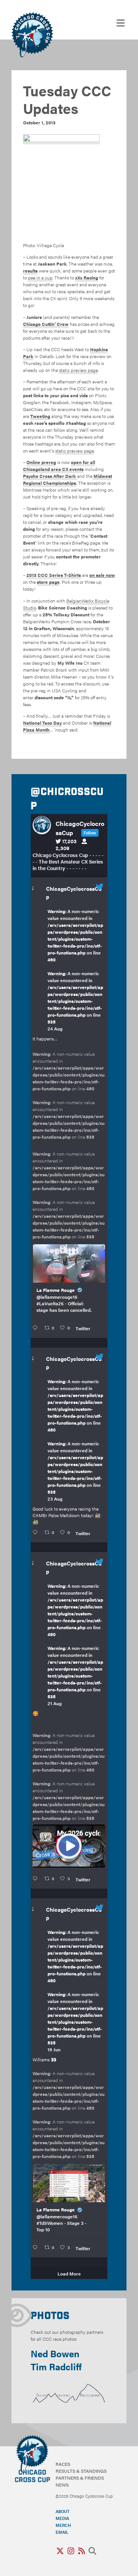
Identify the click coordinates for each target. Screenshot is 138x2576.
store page (48, 582)
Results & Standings (81, 2471)
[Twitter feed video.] (69, 1846)
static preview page (78, 370)
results (30, 271)
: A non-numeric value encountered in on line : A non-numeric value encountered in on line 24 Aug (75, 970)
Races (63, 2464)
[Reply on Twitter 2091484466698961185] (37, 1532)
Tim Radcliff (56, 2366)
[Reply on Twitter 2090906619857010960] (37, 1879)
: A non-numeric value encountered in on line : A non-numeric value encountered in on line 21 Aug (75, 1645)
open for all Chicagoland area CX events (59, 466)
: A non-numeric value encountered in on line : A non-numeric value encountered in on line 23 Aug (75, 1440)
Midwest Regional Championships (67, 479)
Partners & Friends (80, 2478)
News (62, 2485)
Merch (63, 2525)
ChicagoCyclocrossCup (74, 893)
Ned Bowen (55, 2353)
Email (62, 2532)
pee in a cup (40, 277)
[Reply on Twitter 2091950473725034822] (37, 1328)
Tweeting (40, 416)
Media (62, 2518)
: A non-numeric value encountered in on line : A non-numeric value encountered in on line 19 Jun (75, 1991)
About (62, 2511)
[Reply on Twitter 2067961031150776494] (37, 2247)
